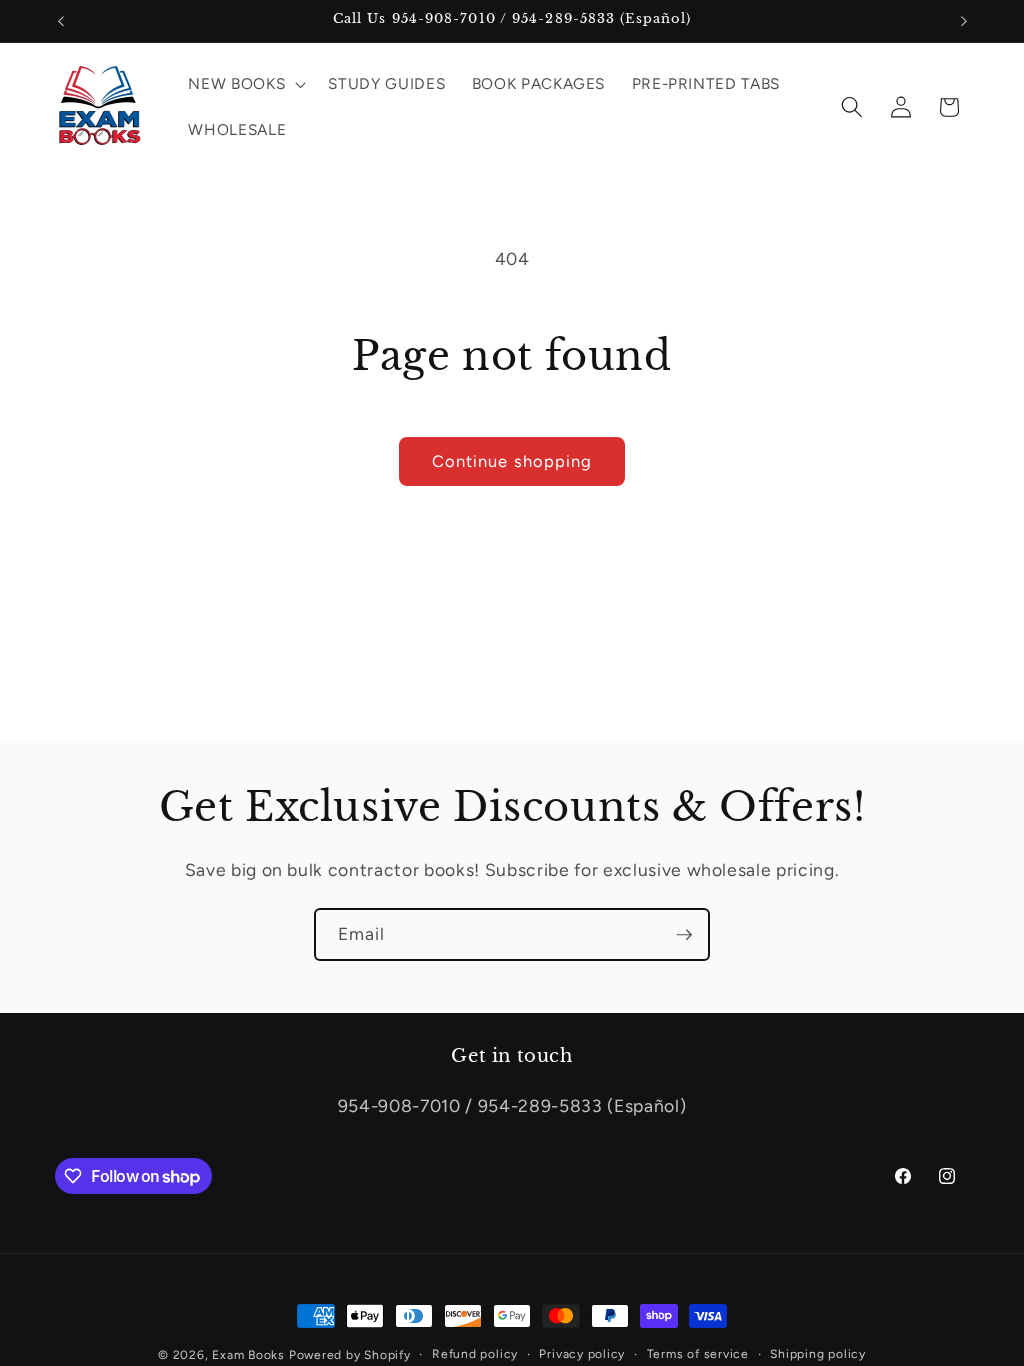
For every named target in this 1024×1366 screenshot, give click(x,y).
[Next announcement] (964, 21)
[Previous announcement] (61, 21)
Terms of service (698, 1354)
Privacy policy (582, 1354)
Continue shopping (512, 461)
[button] (245, 84)
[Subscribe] (684, 935)
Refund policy (475, 1354)
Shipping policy (818, 1354)
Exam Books (248, 1355)
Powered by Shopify (350, 1355)
